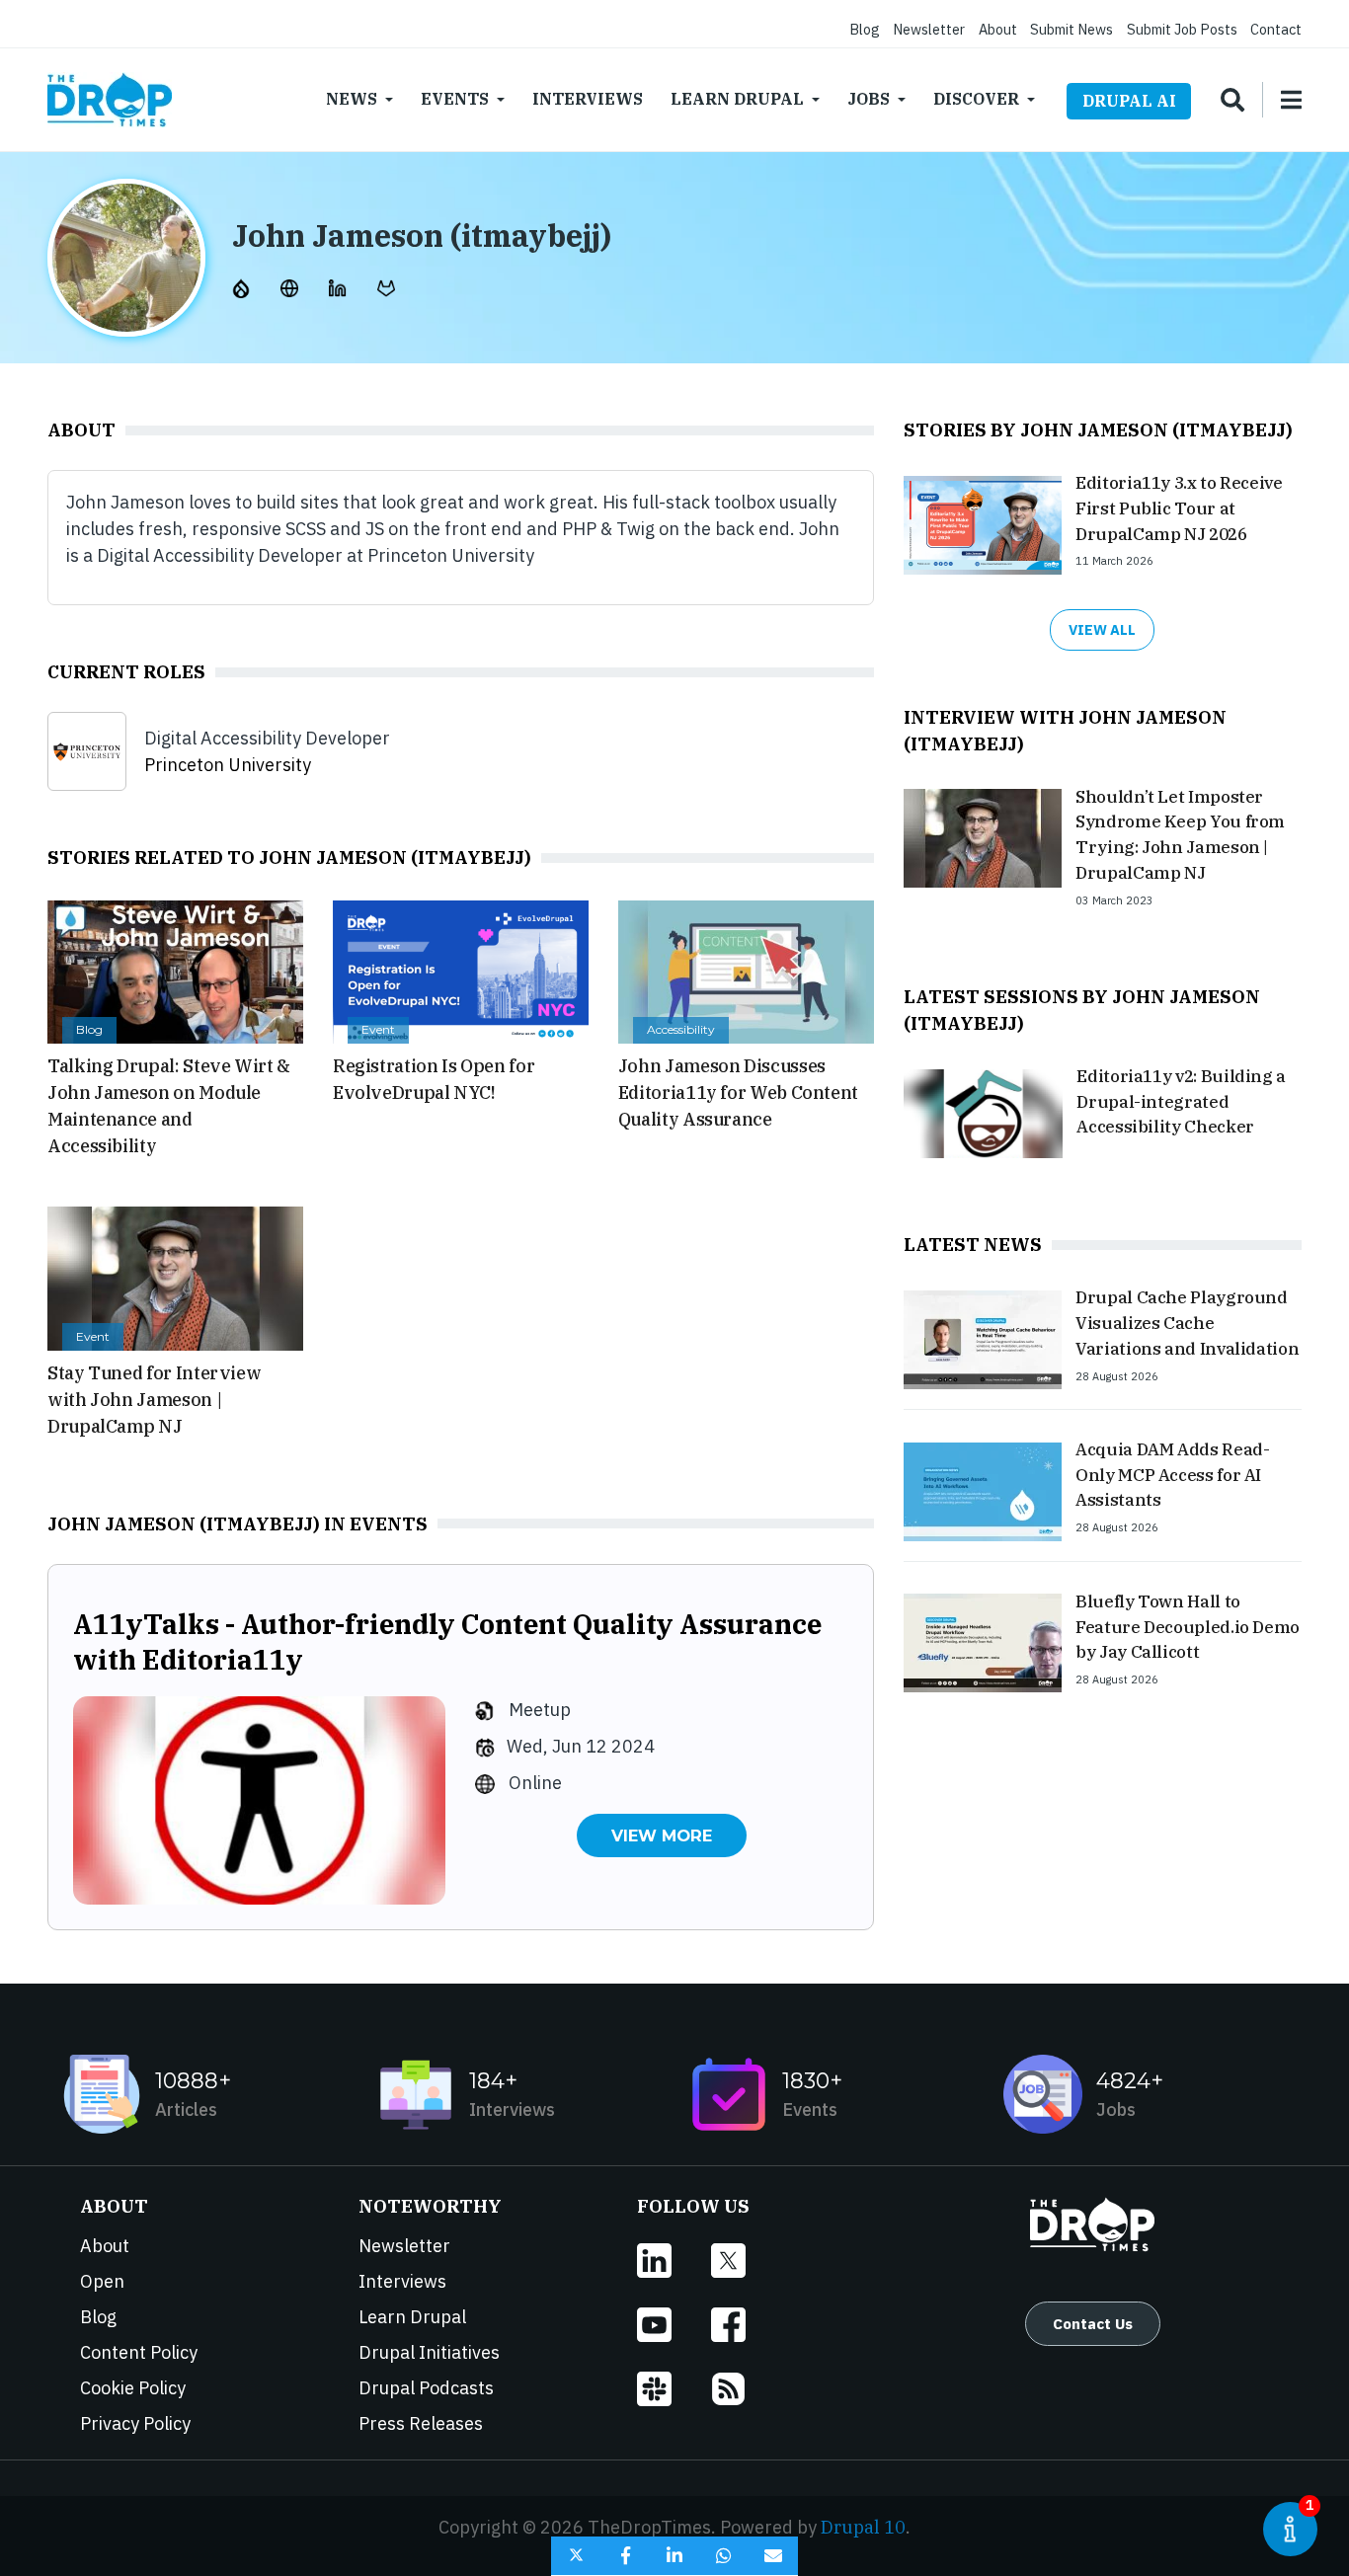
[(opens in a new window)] (243, 287)
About (998, 29)
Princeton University (228, 765)
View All (1102, 629)
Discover (976, 99)
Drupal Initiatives (429, 2352)
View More (662, 1835)
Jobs (869, 99)
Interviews (588, 99)
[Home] (110, 100)
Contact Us (1093, 2323)
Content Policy (139, 2352)
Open (102, 2281)
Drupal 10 (863, 2527)
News (352, 99)
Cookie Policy (133, 2388)
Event (378, 1029)
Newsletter (929, 29)
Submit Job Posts (1182, 29)
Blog (865, 29)
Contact (1276, 29)
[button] (576, 2556)
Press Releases (421, 2423)
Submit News (1071, 29)
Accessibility (681, 1029)
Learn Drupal (737, 99)
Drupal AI (1129, 101)
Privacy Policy (135, 2423)
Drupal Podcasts (426, 2388)
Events (455, 99)
